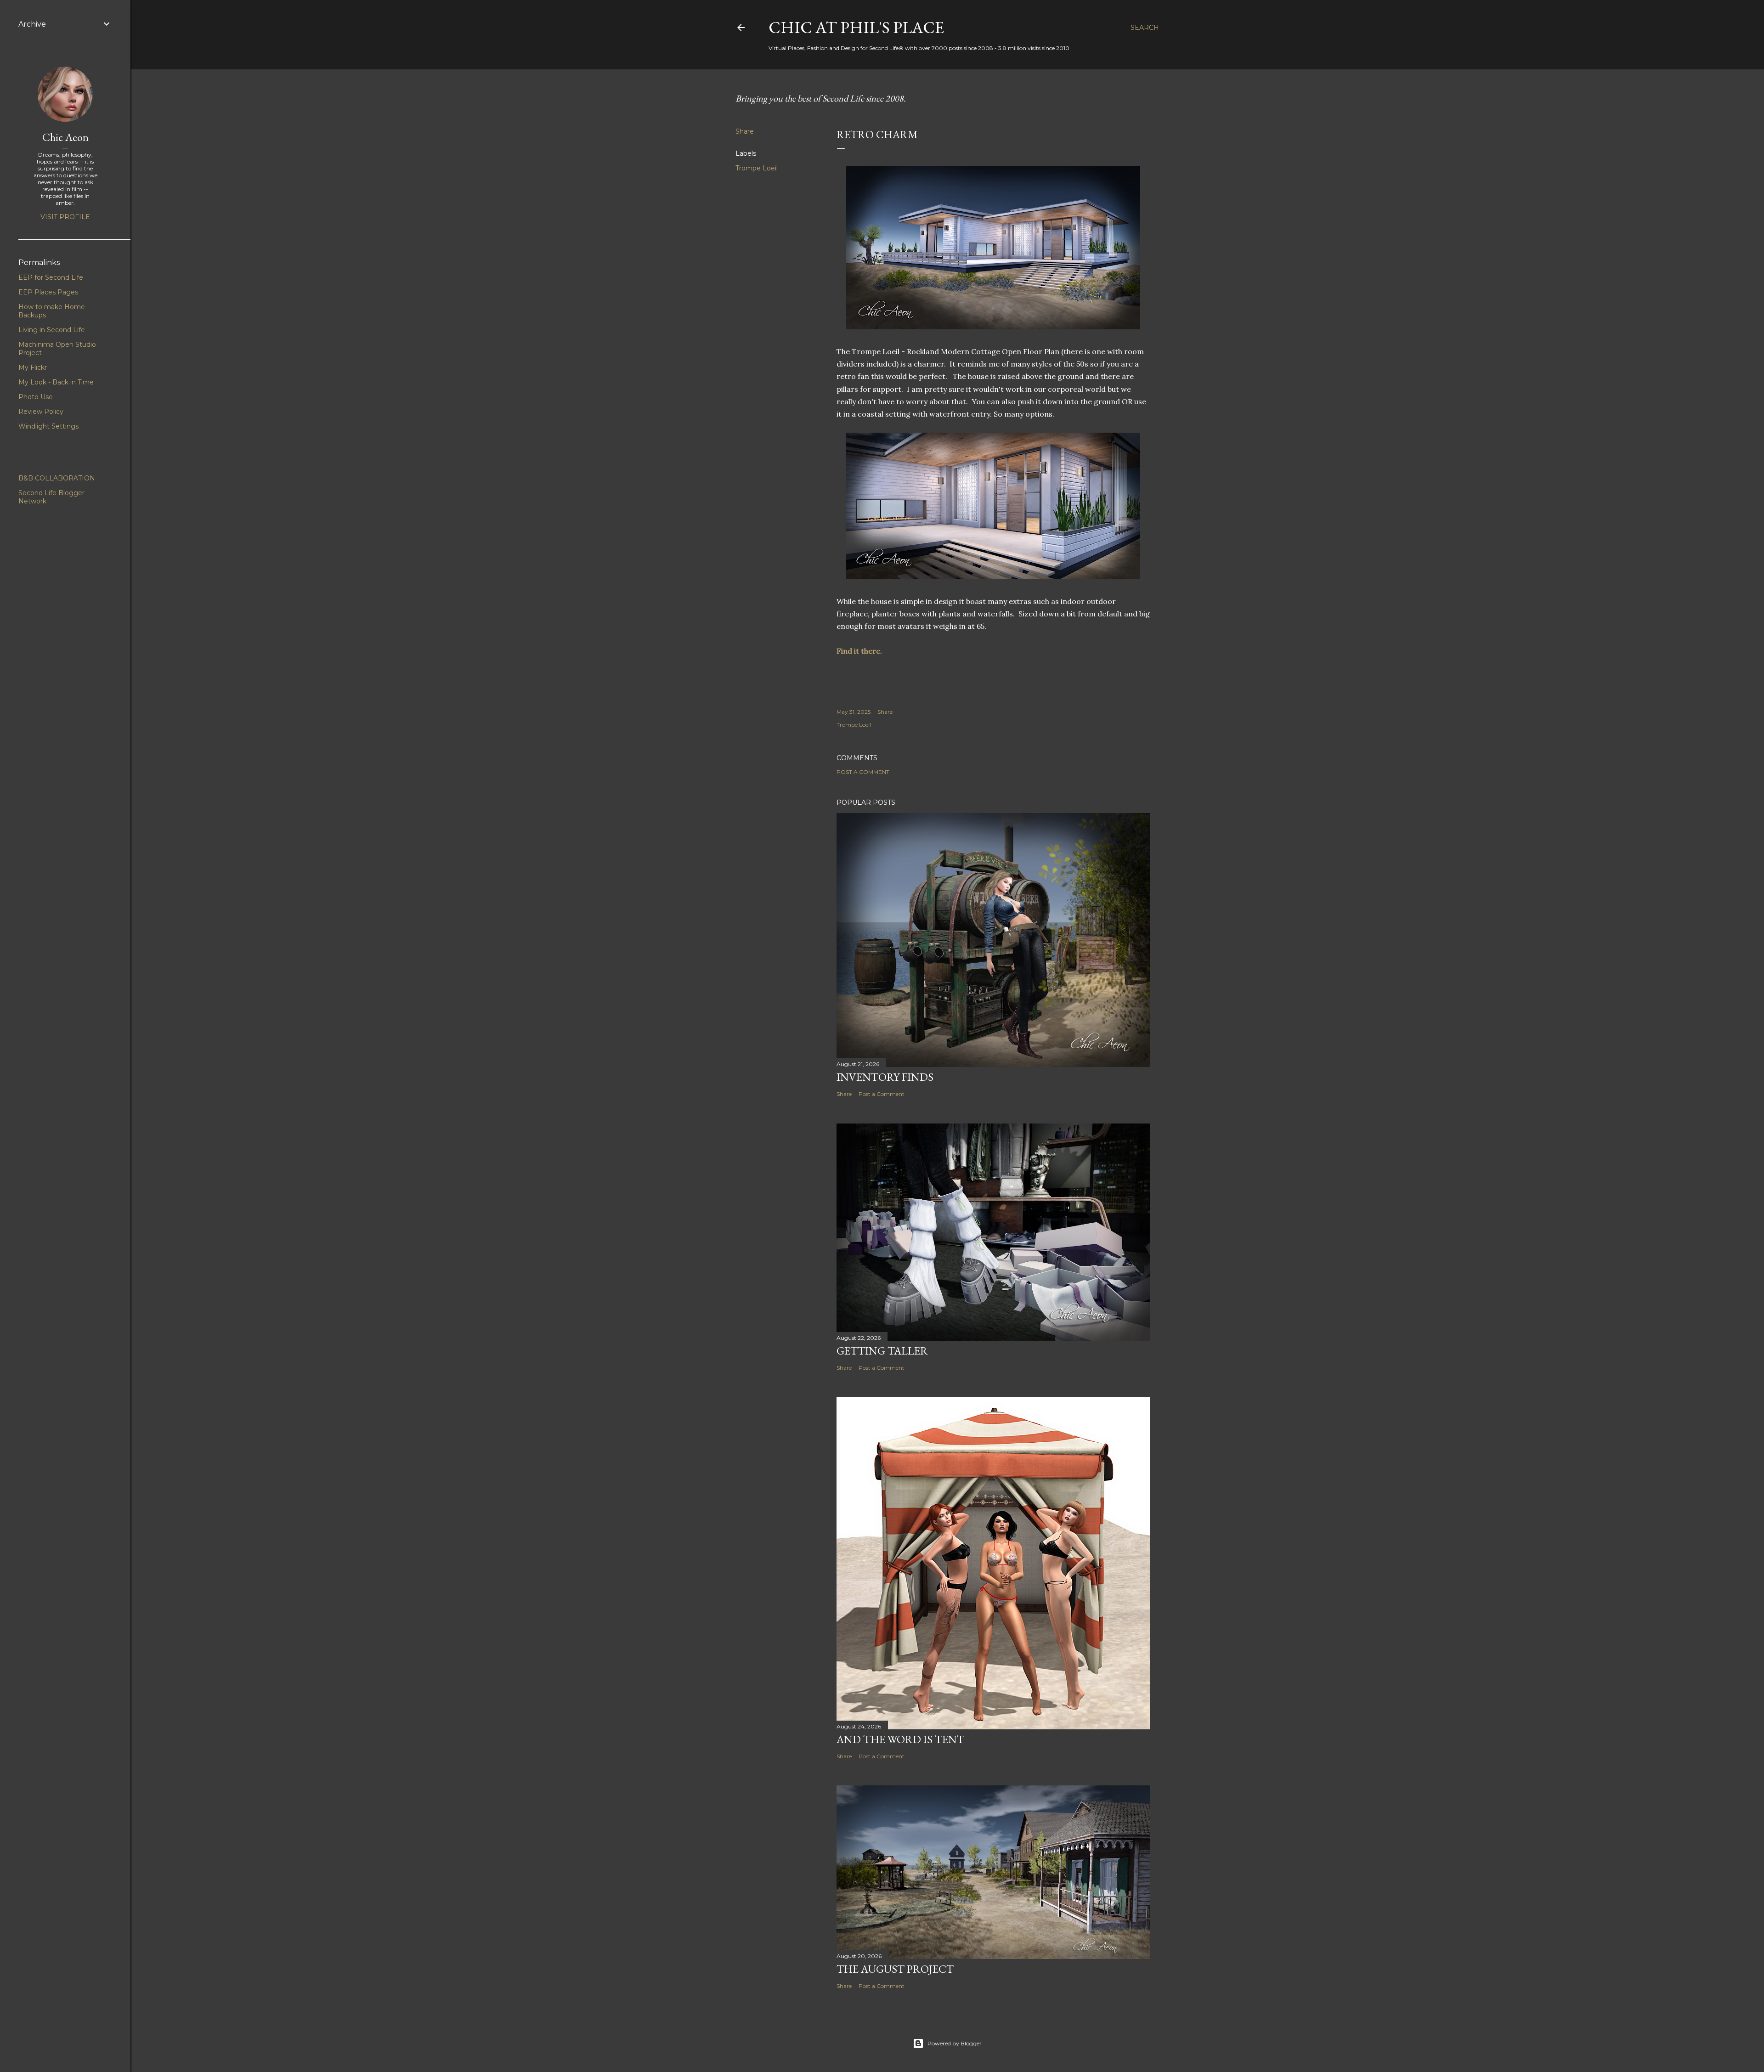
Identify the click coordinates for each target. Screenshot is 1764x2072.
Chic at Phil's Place (856, 27)
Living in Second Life (52, 330)
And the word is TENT (900, 1739)
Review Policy (41, 412)
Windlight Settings (48, 426)
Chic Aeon (65, 137)
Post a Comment (863, 772)
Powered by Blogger (955, 2043)
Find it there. (860, 651)
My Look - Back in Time (56, 382)
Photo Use (36, 397)
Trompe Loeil (757, 168)
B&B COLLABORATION (57, 478)
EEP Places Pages (48, 292)
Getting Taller (882, 1351)
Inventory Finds (885, 1077)
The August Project (895, 1969)
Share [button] (745, 131)
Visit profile (65, 217)
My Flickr (33, 367)
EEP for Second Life (51, 277)
